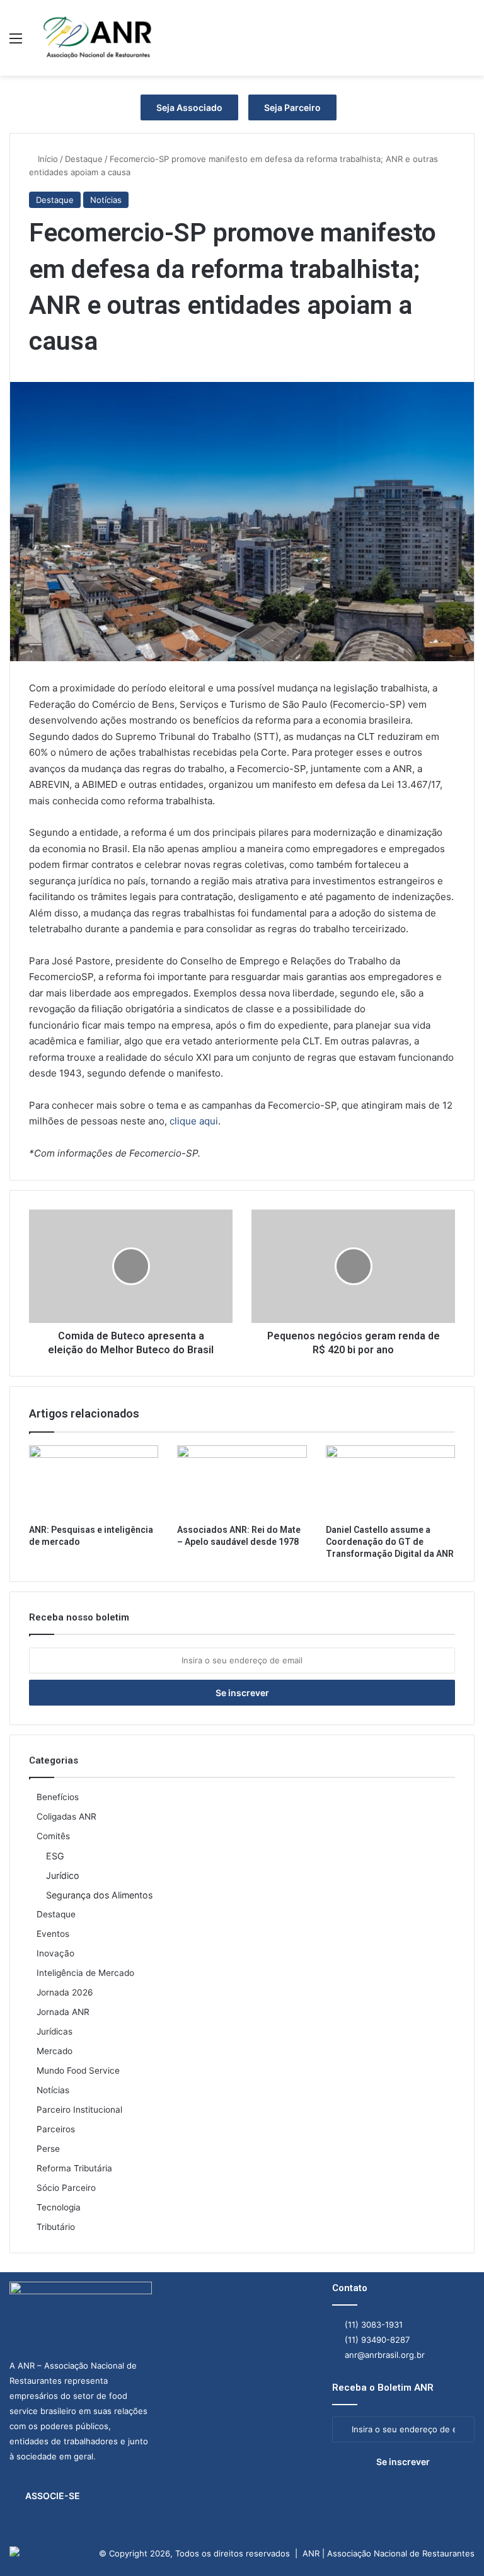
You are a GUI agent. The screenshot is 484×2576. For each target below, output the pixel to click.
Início (47, 159)
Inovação (55, 1953)
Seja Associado (189, 107)
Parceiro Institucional (79, 2110)
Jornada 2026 (65, 1992)
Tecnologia (59, 2207)
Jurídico (63, 1875)
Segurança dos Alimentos (99, 1895)
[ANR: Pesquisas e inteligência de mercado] (94, 1482)
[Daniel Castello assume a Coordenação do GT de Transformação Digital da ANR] (390, 1482)
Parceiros (56, 2129)
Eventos (53, 1934)
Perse (48, 2149)
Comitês (53, 1836)
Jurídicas (55, 2031)
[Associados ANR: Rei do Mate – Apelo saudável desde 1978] (242, 1482)
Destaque (84, 159)
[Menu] (16, 43)
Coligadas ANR (66, 1816)
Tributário (56, 2227)
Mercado (55, 2051)
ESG (55, 1856)
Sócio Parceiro (66, 2188)
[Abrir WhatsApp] (452, 2544)
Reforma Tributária (74, 2168)
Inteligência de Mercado (85, 1973)
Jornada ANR (63, 2012)
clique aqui (194, 1121)
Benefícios (58, 1797)
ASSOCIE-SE (53, 2496)
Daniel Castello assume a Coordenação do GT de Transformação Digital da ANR (390, 1542)
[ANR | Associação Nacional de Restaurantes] (98, 38)
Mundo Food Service (78, 2071)
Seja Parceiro (292, 107)
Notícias (106, 200)
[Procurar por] (468, 43)
